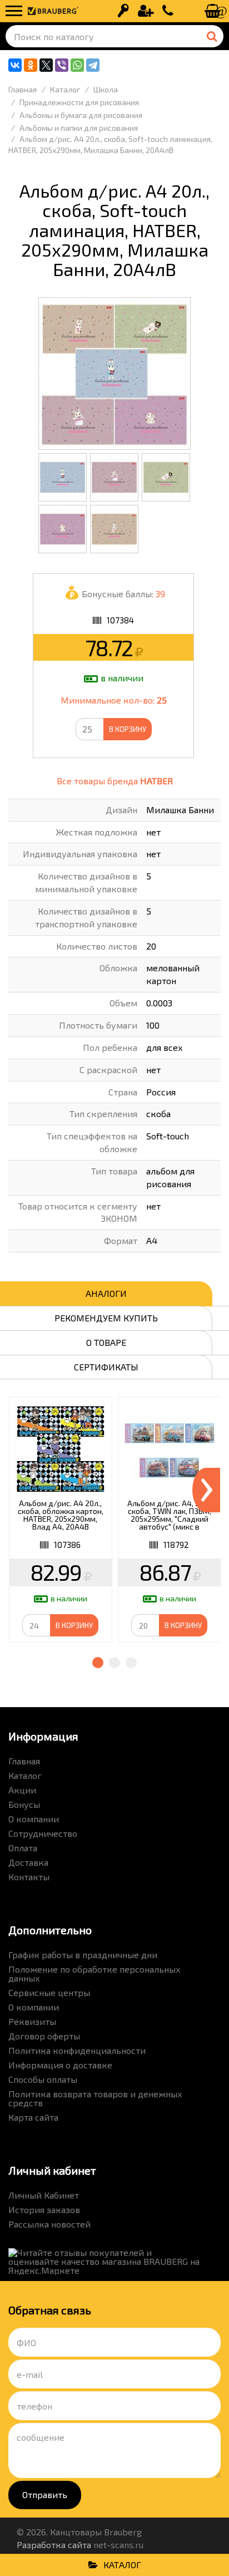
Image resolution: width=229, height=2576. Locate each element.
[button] (98, 1663)
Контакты (29, 1877)
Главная (24, 1761)
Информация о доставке (60, 2065)
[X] (46, 65)
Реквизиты (32, 2021)
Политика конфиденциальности (77, 2050)
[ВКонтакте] (15, 65)
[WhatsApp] (77, 65)
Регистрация (146, 11)
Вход (123, 11)
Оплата (23, 1848)
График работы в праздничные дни (83, 1955)
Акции (22, 1790)
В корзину (128, 729)
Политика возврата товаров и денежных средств (95, 2098)
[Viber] (62, 65)
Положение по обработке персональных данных (94, 1973)
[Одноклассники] (31, 65)
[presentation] (206, 1490)
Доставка (28, 1862)
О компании (34, 1819)
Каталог (25, 1775)
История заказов (44, 2209)
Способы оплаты (43, 2079)
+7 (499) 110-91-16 (168, 11)
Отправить (45, 2494)
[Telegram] (93, 65)
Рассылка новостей (49, 2224)
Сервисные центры (49, 1992)
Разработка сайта (54, 2545)
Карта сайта (33, 2117)
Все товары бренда (115, 781)
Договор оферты (44, 2036)
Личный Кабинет (44, 2195)
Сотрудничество (43, 1833)
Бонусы (24, 1804)
